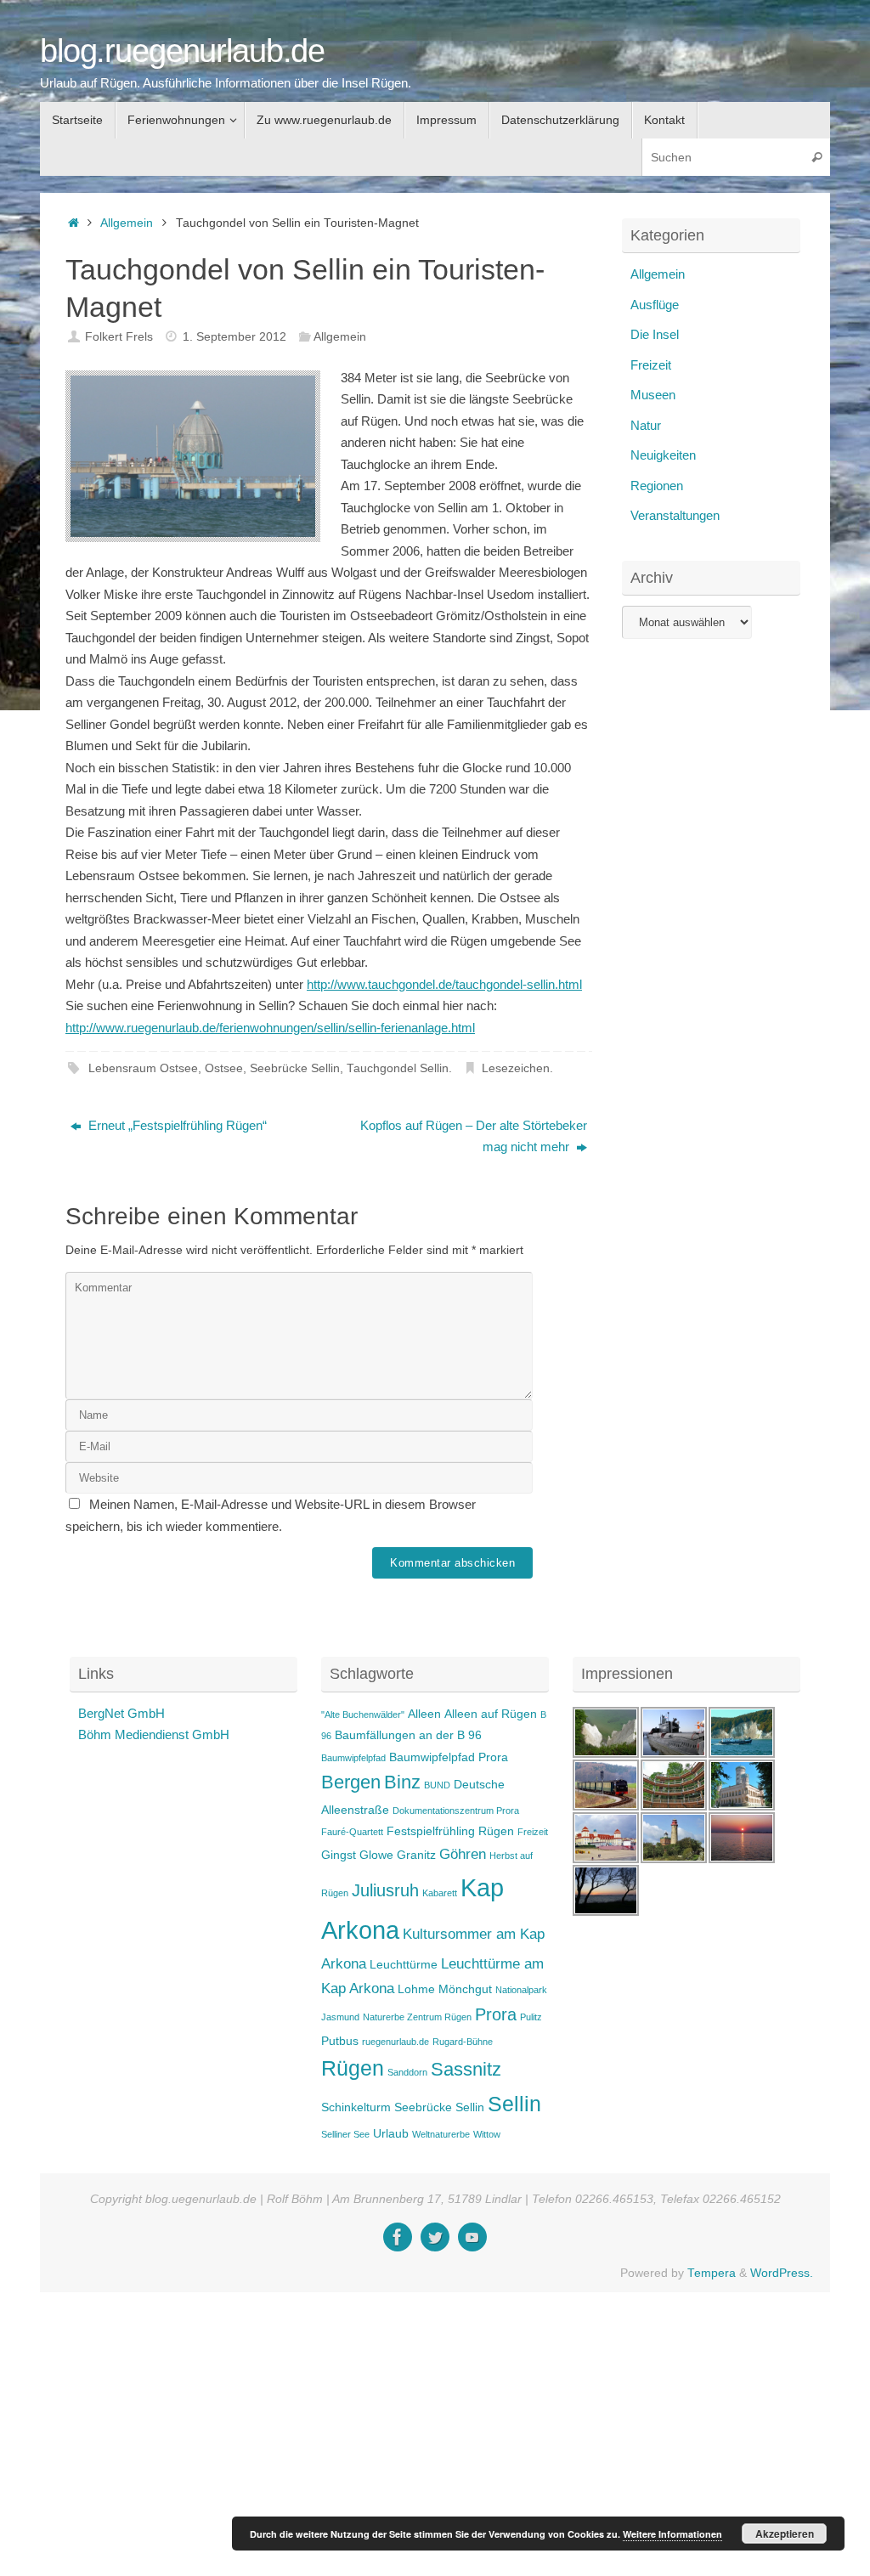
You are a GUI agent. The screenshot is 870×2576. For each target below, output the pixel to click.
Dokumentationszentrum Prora (456, 1811)
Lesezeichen (516, 1068)
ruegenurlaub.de (395, 2042)
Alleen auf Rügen (491, 1714)
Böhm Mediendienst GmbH (154, 1734)
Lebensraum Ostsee (143, 1068)
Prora (496, 2014)
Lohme (416, 1989)
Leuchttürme (404, 1964)
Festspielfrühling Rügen (450, 1831)
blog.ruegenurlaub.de (182, 51)
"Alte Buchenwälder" (363, 1715)
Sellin (514, 2104)
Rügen (353, 2068)
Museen (653, 395)
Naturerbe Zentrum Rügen (417, 2017)
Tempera (712, 2273)
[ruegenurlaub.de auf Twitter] (435, 2237)
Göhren (463, 1854)
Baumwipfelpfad (353, 1758)
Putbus (340, 2041)
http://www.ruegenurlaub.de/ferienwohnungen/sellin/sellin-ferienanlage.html (270, 1028)
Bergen (351, 1782)
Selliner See (345, 2134)
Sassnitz (466, 2069)
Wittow (487, 2134)
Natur (646, 425)
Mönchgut (465, 1989)
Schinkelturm (356, 2107)
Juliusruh (385, 1890)
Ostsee (224, 1068)
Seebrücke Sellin (295, 1068)
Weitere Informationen (672, 2534)
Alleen (424, 1714)
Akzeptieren (785, 2534)
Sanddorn (407, 2072)
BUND (437, 1785)
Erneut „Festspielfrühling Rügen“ (176, 1125)
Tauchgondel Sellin (398, 1068)
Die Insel (655, 334)
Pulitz (531, 2017)
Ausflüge (655, 305)
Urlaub (391, 2133)
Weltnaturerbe (441, 2134)
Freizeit (651, 365)
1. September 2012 (234, 337)
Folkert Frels (119, 337)
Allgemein (127, 223)
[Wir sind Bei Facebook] (398, 2237)
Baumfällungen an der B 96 (408, 1735)
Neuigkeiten (663, 455)
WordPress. (782, 2273)
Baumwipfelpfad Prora (449, 1757)
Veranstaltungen (675, 515)
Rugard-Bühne (463, 2042)
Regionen (657, 486)
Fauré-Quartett (352, 1832)
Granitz (416, 1855)
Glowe (376, 1855)
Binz (402, 1782)
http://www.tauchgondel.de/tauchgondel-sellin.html (444, 984)
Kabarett (440, 1893)
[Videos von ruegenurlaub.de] (472, 2237)
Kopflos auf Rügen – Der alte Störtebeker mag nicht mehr (474, 1136)
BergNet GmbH (121, 1713)
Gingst (339, 1855)
